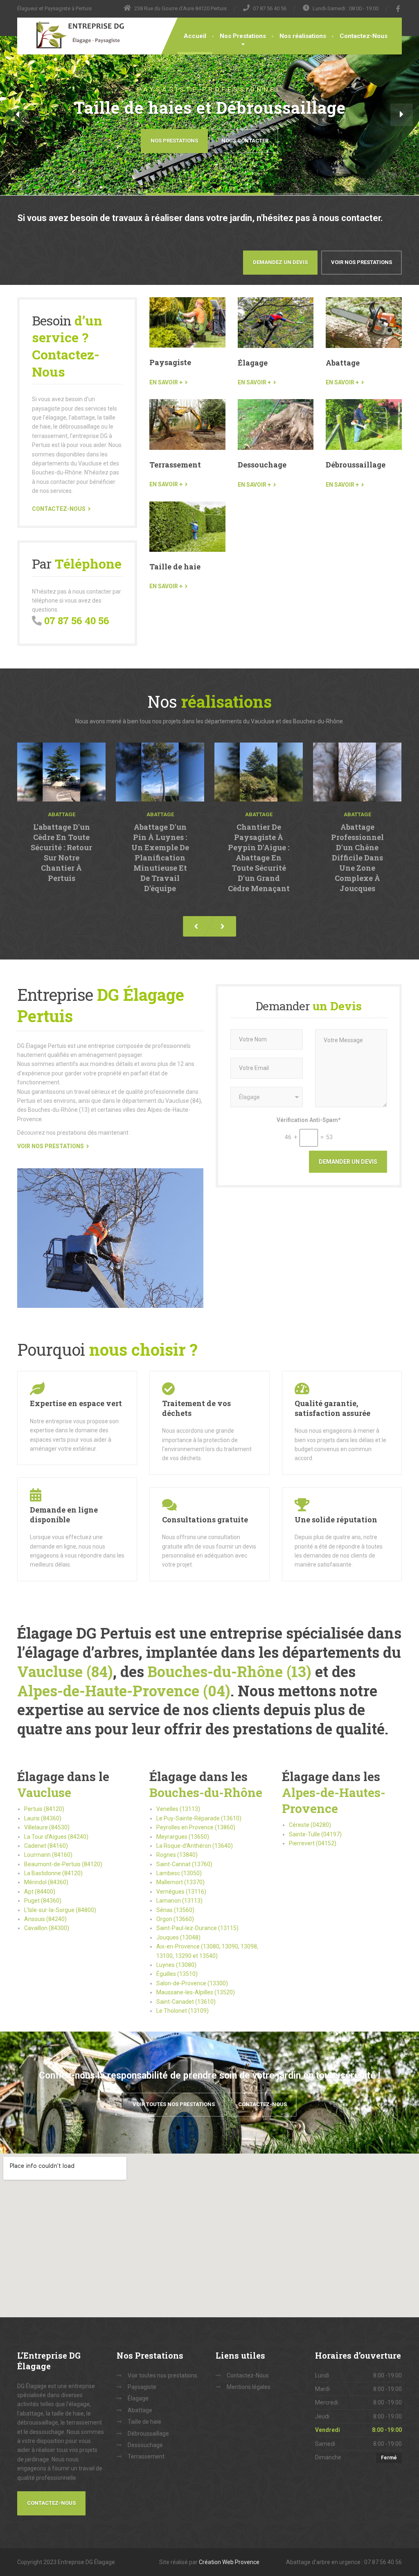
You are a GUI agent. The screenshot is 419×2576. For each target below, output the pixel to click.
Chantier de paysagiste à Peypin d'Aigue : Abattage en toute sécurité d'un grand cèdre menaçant (259, 858)
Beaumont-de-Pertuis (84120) (63, 1864)
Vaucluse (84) (65, 1671)
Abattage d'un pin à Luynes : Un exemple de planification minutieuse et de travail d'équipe (160, 858)
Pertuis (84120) (44, 1809)
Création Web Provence (229, 2562)
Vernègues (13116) (181, 1892)
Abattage (343, 363)
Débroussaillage (356, 465)
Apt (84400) (40, 1892)
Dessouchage (262, 465)
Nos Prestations (243, 36)
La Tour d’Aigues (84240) (56, 1837)
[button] (17, 115)
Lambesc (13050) (179, 1873)
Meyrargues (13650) (183, 1837)
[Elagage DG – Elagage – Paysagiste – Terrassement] (73, 35)
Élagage (253, 363)
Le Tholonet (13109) (182, 2011)
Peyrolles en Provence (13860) (196, 1827)
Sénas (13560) (175, 1910)
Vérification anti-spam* (309, 1120)
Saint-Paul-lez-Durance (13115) (197, 1928)
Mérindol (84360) (46, 1882)
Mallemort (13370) (180, 1882)
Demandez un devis (280, 262)
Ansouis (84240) (45, 1919)
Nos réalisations (303, 36)
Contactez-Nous (364, 36)
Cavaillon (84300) (47, 1928)
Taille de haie (175, 567)
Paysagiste (170, 362)
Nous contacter (245, 141)
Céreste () (310, 1825)
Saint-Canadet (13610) (186, 2002)
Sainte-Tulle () (315, 1834)
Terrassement (175, 465)
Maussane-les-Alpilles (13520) (196, 1992)
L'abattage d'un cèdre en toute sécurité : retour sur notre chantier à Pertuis (61, 852)
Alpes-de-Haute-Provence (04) (124, 1691)
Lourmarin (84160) (48, 1855)
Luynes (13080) (176, 1965)
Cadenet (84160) (46, 1846)
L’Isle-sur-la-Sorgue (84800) (60, 1910)
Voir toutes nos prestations (174, 2104)
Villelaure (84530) (47, 1827)
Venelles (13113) (178, 1809)
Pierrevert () (313, 1843)
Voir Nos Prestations (51, 1146)
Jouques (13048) (178, 1937)
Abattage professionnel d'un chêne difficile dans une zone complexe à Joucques (357, 858)
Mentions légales (249, 2387)
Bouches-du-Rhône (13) (230, 1671)
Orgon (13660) (175, 1919)
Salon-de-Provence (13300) (192, 1983)
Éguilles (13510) (177, 1974)
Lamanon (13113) (179, 1901)
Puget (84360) (43, 1901)
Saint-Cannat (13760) (184, 1864)
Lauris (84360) (43, 1818)
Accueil (195, 36)
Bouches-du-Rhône (206, 1792)
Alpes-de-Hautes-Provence (334, 1800)
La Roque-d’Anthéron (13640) (195, 1846)
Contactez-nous (59, 509)
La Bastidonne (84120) (53, 1873)
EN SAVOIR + (166, 382)
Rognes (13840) (177, 1855)
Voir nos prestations (362, 262)
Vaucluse (44, 1792)
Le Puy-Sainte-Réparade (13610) (199, 1818)
